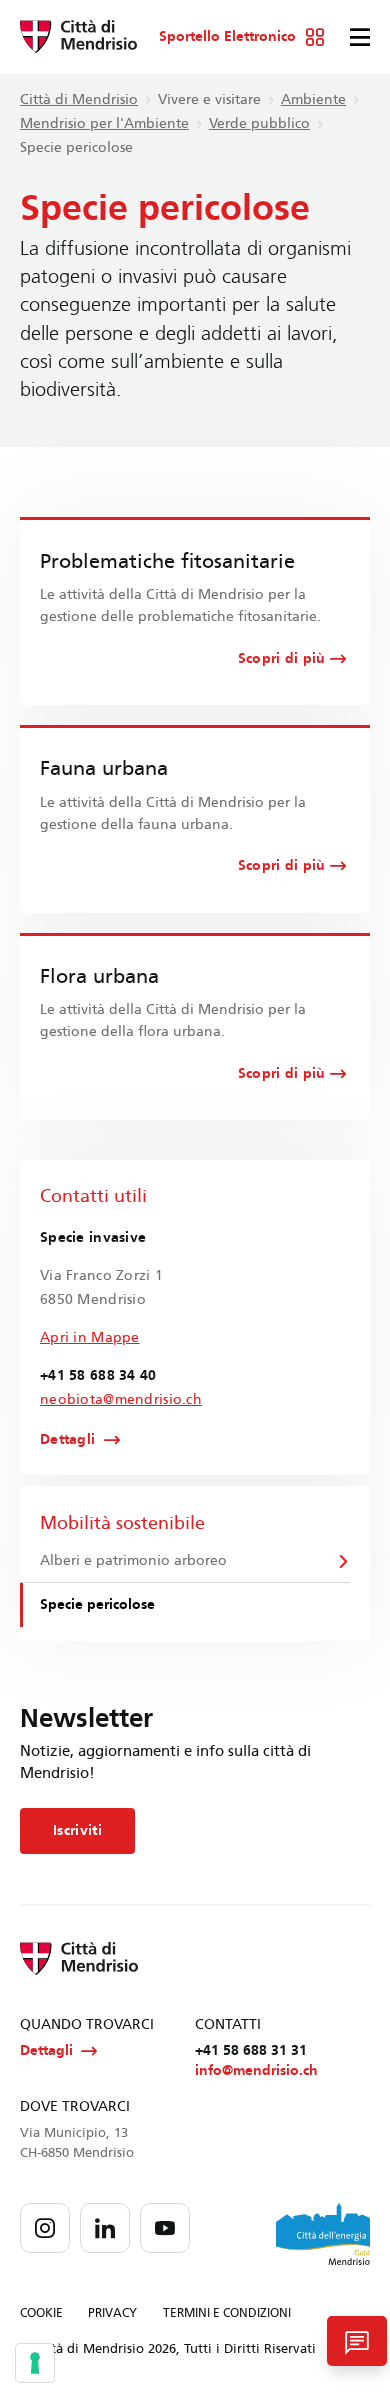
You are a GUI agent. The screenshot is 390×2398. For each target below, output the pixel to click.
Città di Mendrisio (79, 99)
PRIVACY (112, 2313)
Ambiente (313, 99)
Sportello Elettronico (227, 37)
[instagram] (45, 2228)
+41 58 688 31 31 (251, 2050)
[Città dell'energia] (323, 2234)
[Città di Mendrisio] (78, 37)
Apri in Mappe (90, 1337)
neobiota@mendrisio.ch (121, 1399)
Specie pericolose (97, 1604)
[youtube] (165, 2228)
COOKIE (41, 2313)
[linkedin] (105, 2228)
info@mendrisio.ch (256, 2070)
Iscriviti (77, 1830)
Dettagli (67, 1440)
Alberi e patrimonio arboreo (133, 1560)
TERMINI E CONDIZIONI (227, 2313)
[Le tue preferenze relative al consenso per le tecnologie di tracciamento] (35, 2363)
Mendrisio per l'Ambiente (104, 123)
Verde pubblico (259, 123)
